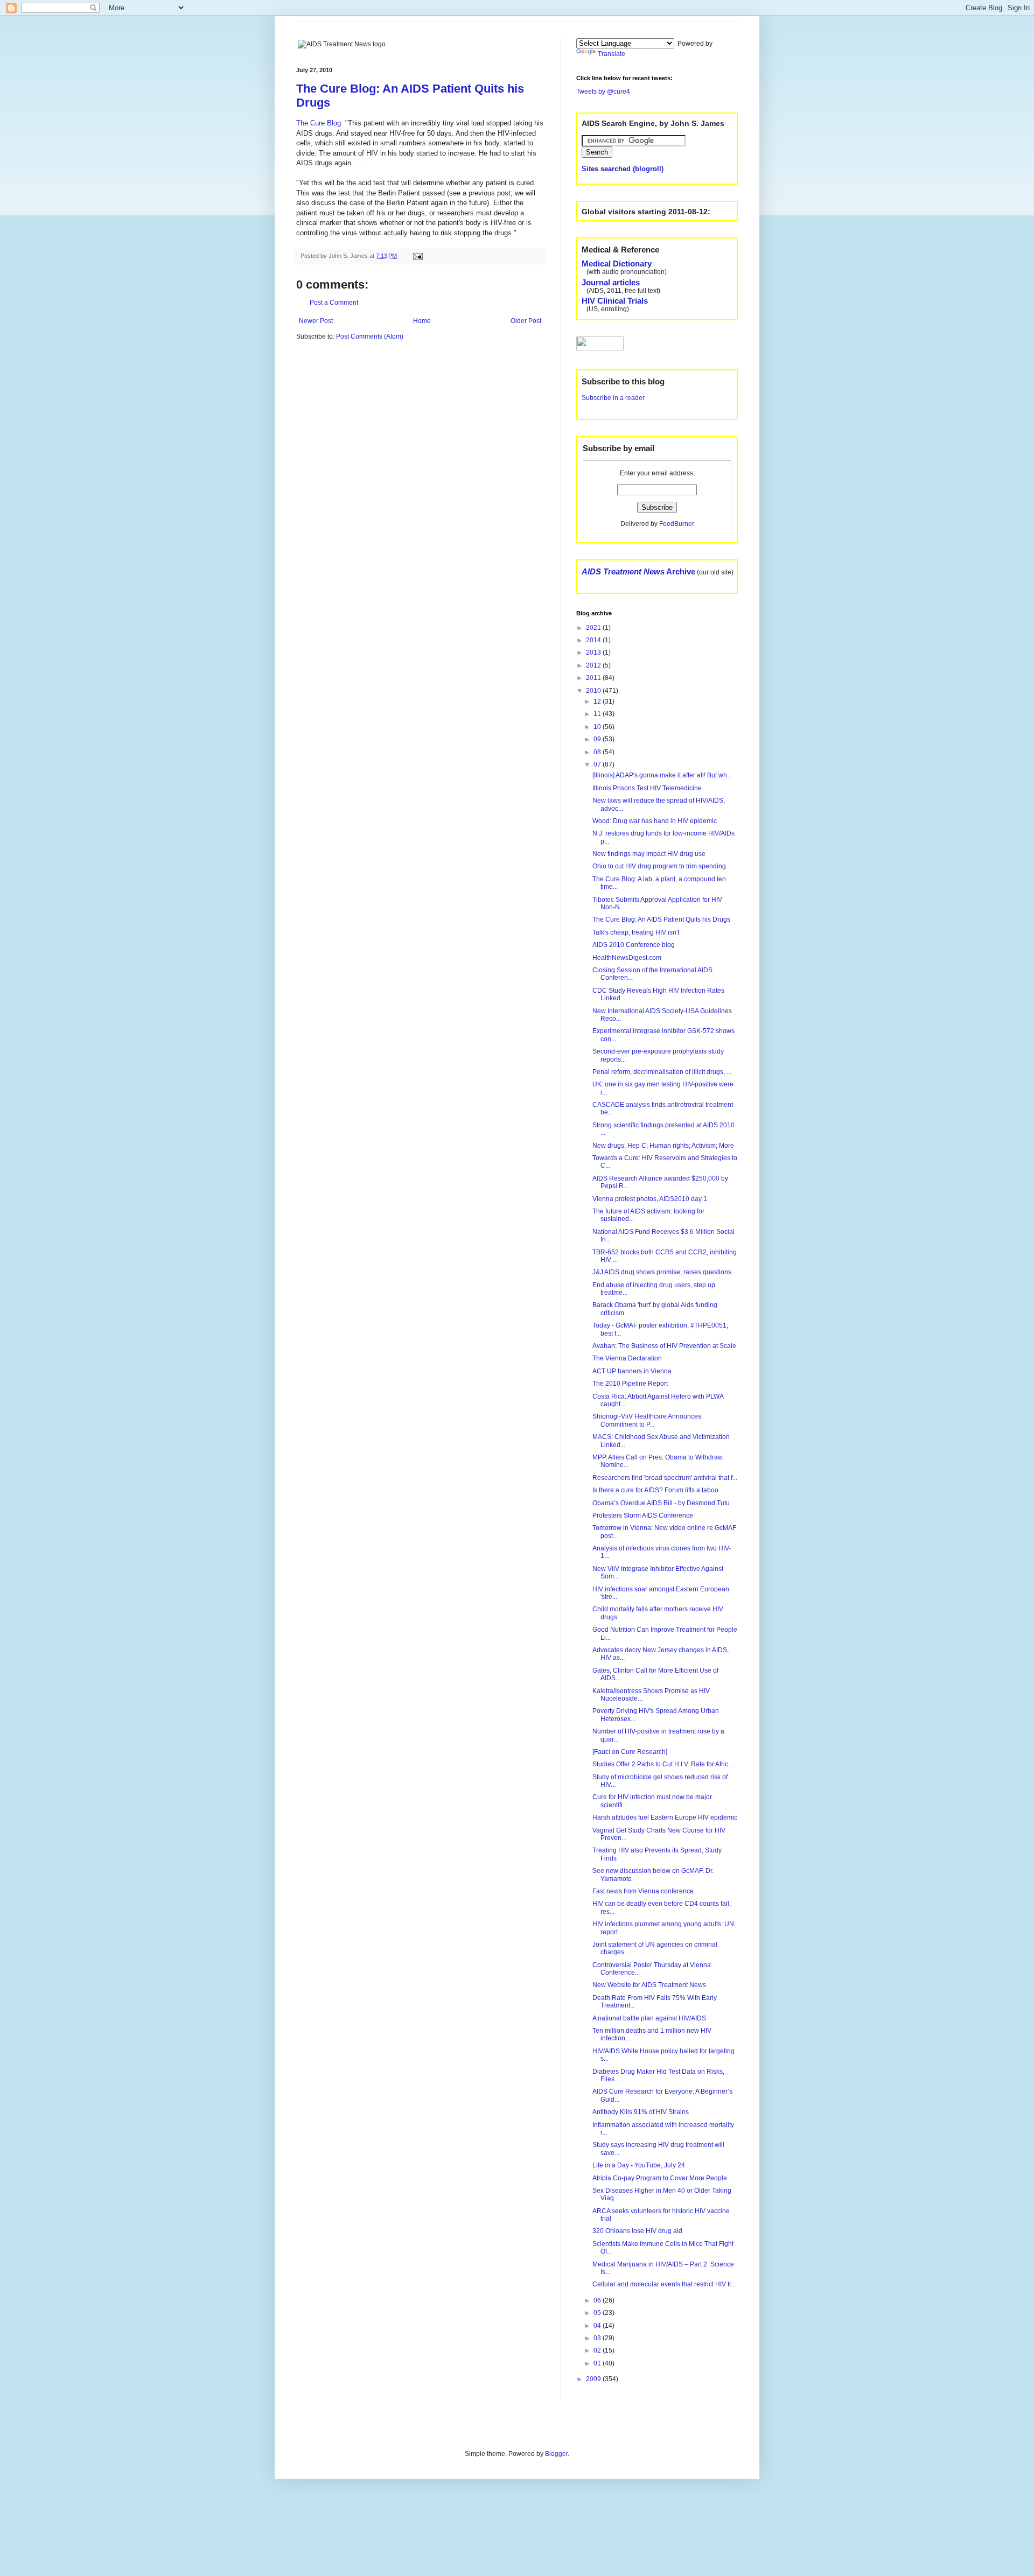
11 (598, 714)
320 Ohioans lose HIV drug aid (637, 2231)
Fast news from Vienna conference (643, 1891)
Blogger (556, 2454)
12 (598, 701)
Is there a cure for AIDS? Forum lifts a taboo (655, 1490)
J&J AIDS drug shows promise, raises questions (662, 1272)
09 (598, 739)
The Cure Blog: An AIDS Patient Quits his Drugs (661, 920)
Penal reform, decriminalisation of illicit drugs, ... (662, 1072)
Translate (612, 54)
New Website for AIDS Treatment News (649, 1985)
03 (598, 2338)
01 (598, 2363)
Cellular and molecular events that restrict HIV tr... (664, 2284)
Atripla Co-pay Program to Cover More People (660, 2178)
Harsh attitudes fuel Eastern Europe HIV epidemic (665, 1817)
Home (422, 321)
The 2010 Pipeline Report (630, 1384)
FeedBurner (677, 524)
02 (598, 2350)
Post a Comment (334, 303)
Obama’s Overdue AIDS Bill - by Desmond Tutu (661, 1503)
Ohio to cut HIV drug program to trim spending (659, 866)
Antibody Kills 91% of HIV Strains (641, 2112)
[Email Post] (417, 256)
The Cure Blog (319, 123)
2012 (594, 665)
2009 (594, 2379)
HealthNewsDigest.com (627, 958)
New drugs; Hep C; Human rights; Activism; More (663, 1146)
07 (598, 764)
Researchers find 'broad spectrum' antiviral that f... (665, 1478)
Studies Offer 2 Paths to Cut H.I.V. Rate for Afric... (663, 1764)
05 (598, 2313)
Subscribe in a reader (613, 398)
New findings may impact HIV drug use (649, 854)
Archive (638, 571)
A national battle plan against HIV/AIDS (649, 2018)
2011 (594, 678)
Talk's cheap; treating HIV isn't (636, 932)
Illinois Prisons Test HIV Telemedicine (647, 788)
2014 (594, 640)
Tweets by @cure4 (603, 92)
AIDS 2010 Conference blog (634, 945)
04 (598, 2326)
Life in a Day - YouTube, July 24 (639, 2165)
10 (598, 727)
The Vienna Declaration (627, 1358)
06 (598, 2300)
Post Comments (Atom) (370, 336)
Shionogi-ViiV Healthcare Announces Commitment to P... (647, 1420)
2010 (594, 691)
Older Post (526, 321)
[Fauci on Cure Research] (630, 1752)
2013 (594, 652)
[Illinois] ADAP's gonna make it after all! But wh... (662, 775)
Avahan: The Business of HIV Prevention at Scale (664, 1346)
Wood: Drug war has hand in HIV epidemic (655, 821)
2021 (594, 628)
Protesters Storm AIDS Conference (643, 1515)
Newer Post (316, 321)
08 (598, 752)
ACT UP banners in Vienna (632, 1371)
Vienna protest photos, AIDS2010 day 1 (650, 1199)
